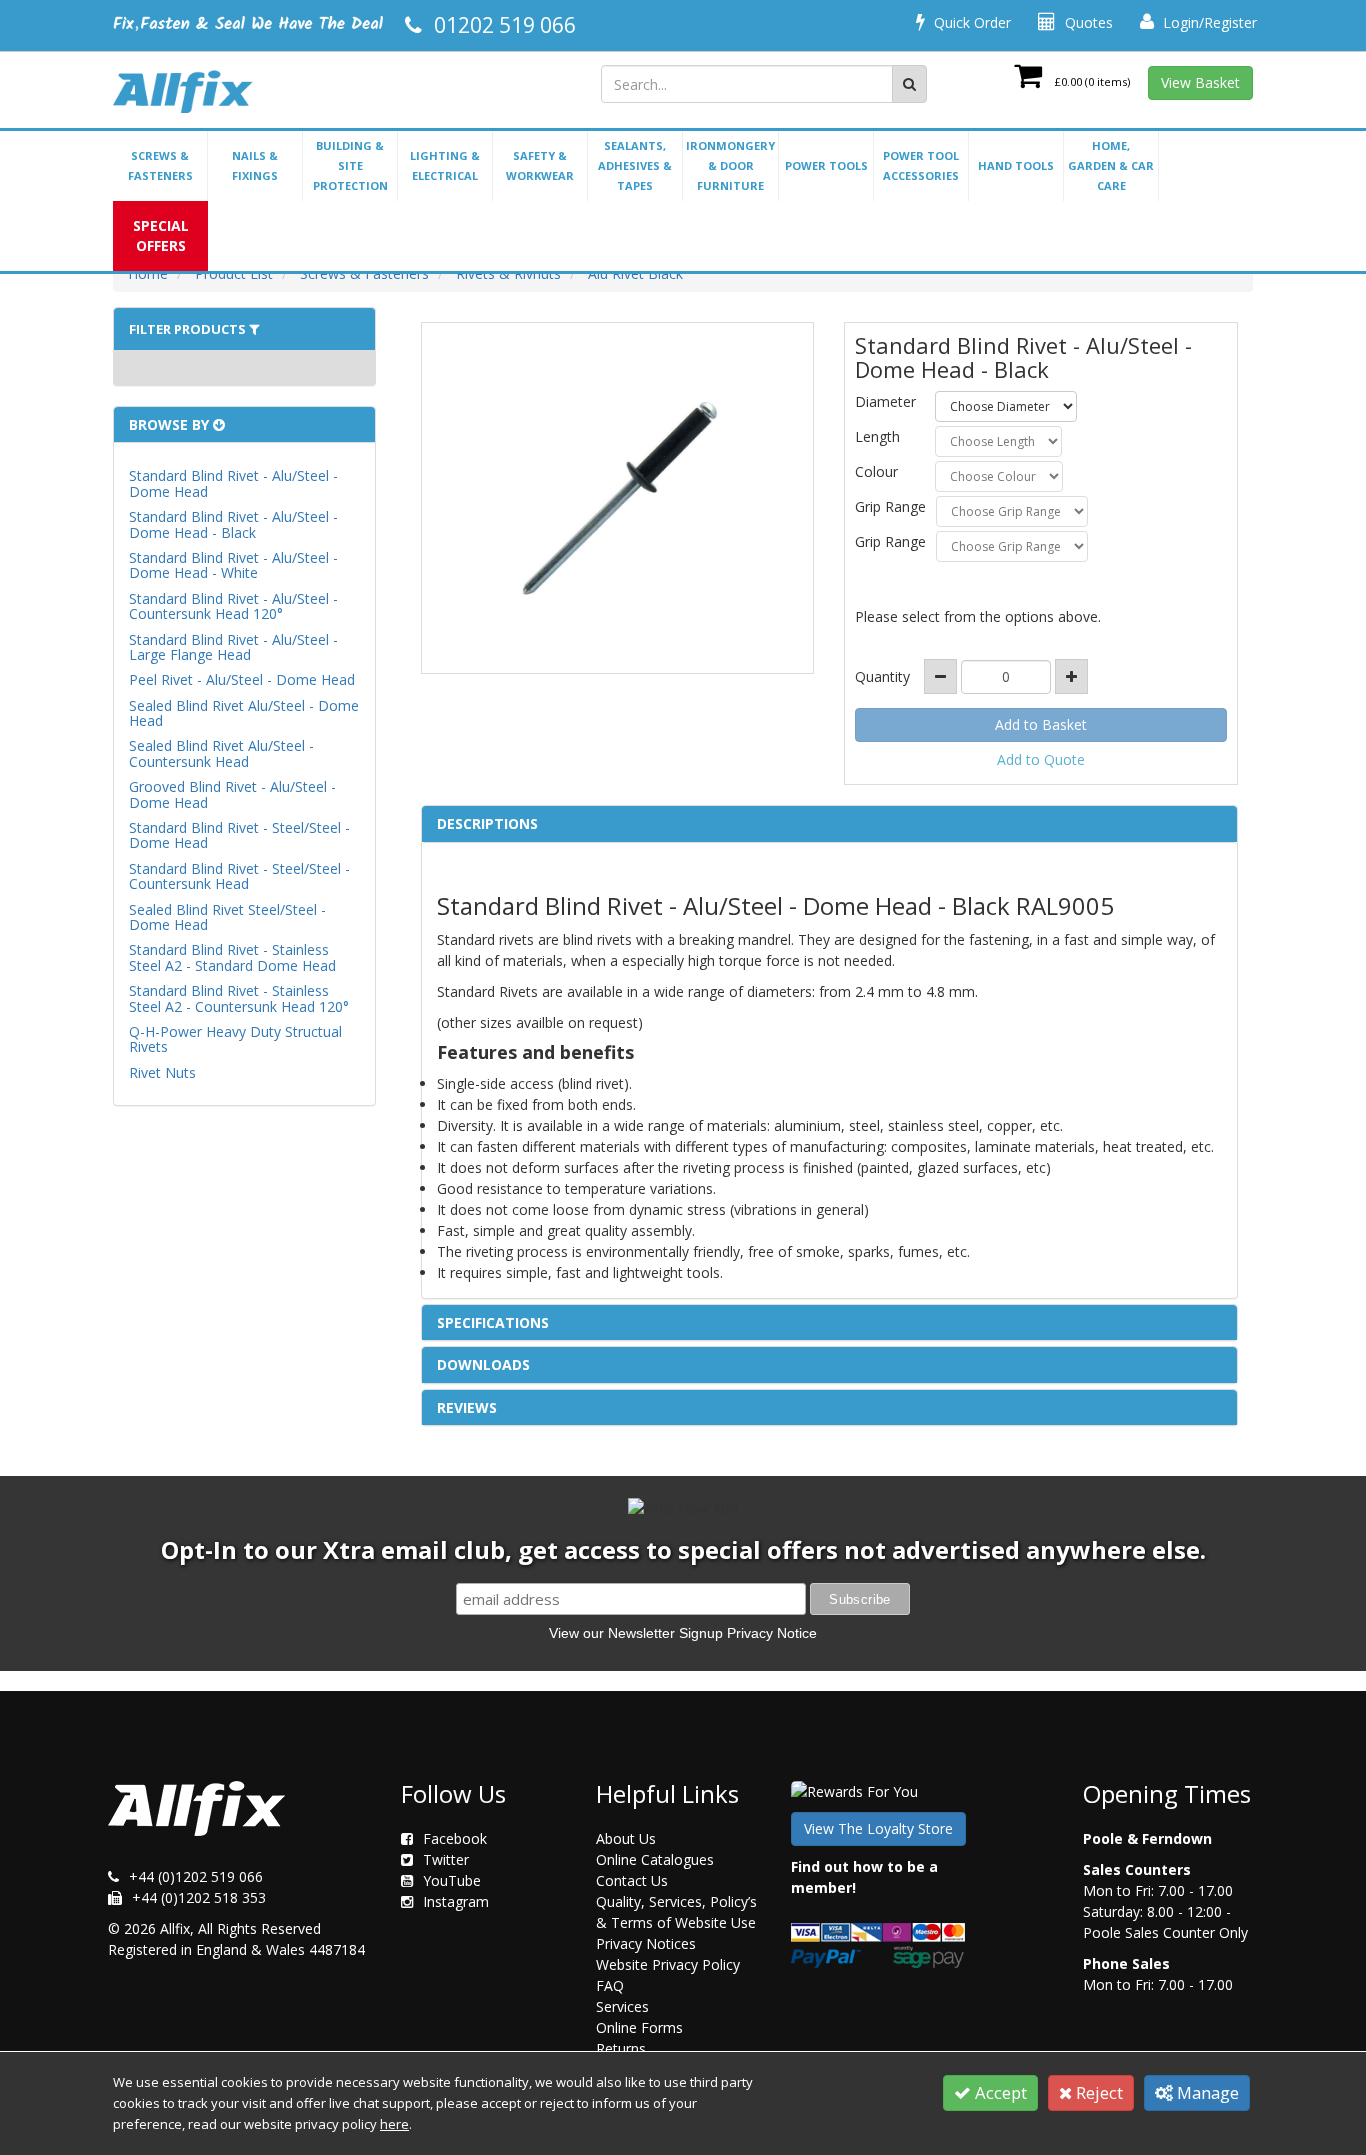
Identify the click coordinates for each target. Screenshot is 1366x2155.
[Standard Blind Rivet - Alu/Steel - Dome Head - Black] (618, 498)
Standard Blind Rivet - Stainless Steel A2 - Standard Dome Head (232, 957)
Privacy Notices (646, 1943)
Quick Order (970, 22)
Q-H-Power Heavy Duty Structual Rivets (235, 1039)
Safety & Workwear (540, 165)
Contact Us (632, 1880)
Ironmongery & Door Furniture (730, 165)
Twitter (446, 1859)
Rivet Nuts (162, 1072)
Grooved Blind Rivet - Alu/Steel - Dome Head (232, 794)
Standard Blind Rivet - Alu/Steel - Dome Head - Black (233, 524)
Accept (999, 2092)
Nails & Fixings (255, 165)
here (394, 2124)
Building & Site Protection (350, 165)
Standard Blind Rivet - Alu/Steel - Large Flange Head (233, 647)
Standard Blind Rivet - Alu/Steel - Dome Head (233, 483)
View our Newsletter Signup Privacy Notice (683, 1633)
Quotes (1087, 22)
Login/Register (1208, 22)
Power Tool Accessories (921, 165)
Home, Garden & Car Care (1111, 165)
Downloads (483, 1364)
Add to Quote (1041, 759)
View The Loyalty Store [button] (878, 1828)
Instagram (456, 1901)
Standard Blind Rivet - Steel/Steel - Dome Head (239, 835)
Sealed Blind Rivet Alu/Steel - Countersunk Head (221, 753)
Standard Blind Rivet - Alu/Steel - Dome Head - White (233, 565)
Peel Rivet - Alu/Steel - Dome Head (242, 679)
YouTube (452, 1880)
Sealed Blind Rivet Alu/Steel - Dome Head (244, 713)
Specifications (493, 1322)
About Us (626, 1838)
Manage (1206, 2092)
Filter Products (189, 329)
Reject (1097, 2092)
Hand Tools (1016, 165)
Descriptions (487, 823)
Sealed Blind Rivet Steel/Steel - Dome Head (227, 917)
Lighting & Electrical (445, 165)
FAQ (610, 1985)
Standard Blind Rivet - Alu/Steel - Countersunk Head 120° (233, 606)
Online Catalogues (655, 1859)
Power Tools (826, 165)
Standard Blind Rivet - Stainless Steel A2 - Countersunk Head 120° (239, 998)
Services (622, 2006)
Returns (621, 2048)
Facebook (455, 1838)
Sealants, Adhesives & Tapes (635, 165)
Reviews (467, 1407)
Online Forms (639, 2027)
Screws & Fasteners (160, 165)
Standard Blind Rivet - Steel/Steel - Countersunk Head (239, 876)
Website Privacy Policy (668, 1964)
